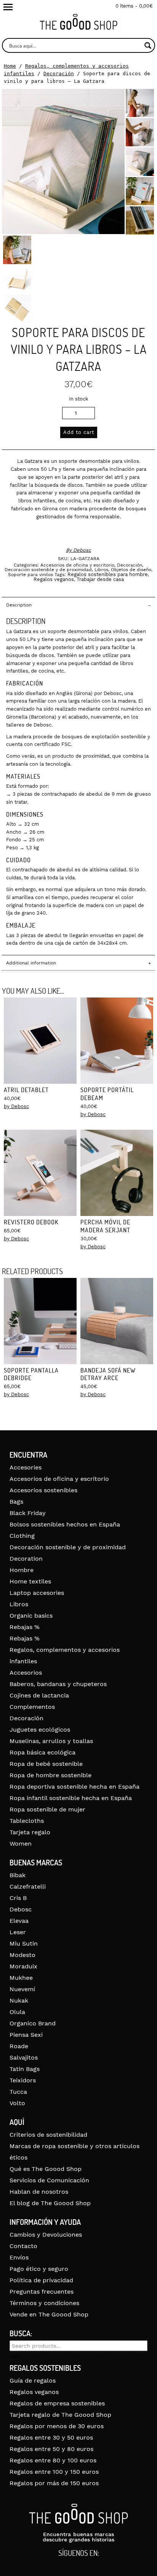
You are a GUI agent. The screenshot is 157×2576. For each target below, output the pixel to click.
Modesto (22, 1955)
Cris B (18, 1898)
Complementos (32, 1707)
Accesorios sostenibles (43, 1490)
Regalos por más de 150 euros (54, 2483)
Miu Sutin (24, 1943)
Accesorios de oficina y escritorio (77, 565)
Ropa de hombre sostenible (50, 1775)
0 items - (134, 6)
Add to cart (79, 432)
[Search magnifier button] (148, 45)
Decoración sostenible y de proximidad (48, 570)
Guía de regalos (33, 2380)
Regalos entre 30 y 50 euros (51, 2437)
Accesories (26, 1467)
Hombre (22, 1570)
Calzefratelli (28, 1886)
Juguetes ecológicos (40, 1730)
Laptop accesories (37, 1593)
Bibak (18, 1875)
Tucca (18, 2092)
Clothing (22, 1536)
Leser (18, 1932)
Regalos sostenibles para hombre (108, 574)
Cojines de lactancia (39, 1695)
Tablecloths (27, 1821)
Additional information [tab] (31, 963)
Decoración (59, 74)
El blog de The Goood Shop (50, 2203)
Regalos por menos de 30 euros (57, 2426)
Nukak (19, 2000)
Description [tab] (19, 605)
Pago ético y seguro (39, 2269)
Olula (17, 2012)
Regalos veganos (54, 579)
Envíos (19, 2257)
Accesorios (26, 1673)
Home (10, 66)
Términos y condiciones (44, 2303)
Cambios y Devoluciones (46, 2235)
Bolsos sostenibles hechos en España (65, 1524)
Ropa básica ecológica (42, 1752)
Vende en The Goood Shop (49, 2314)
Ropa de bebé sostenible (46, 1764)
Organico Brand (33, 2023)
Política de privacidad (41, 2280)
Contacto (23, 2246)
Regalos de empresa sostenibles (57, 2403)
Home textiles (30, 1581)
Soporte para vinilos (30, 575)
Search (16, 2357)
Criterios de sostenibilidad (48, 2135)
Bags (16, 1502)
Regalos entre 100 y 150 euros (54, 2472)
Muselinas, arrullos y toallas (51, 1741)
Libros (101, 570)
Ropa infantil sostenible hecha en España (71, 1798)
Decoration (26, 1559)
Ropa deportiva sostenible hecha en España (74, 1787)
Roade (19, 2046)
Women (21, 1844)
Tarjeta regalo (30, 1832)
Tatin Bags (25, 2069)
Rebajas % (25, 1627)
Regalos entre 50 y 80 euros (51, 2449)
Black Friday (28, 1513)
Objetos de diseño (131, 570)
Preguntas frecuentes (42, 2292)
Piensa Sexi (26, 2035)
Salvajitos (24, 2057)
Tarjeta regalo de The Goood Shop (60, 2415)
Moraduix (23, 1966)
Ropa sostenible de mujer (47, 1809)
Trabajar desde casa (100, 579)
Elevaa (19, 1921)
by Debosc (16, 1106)
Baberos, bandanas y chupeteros (58, 1684)
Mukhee (21, 1978)
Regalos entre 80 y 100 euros (53, 2460)
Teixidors (23, 2080)
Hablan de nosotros (39, 2192)
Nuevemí (22, 1989)
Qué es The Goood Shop (46, 2169)
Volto (17, 2103)
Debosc (82, 550)
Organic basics (31, 1616)
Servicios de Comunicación (49, 2180)
